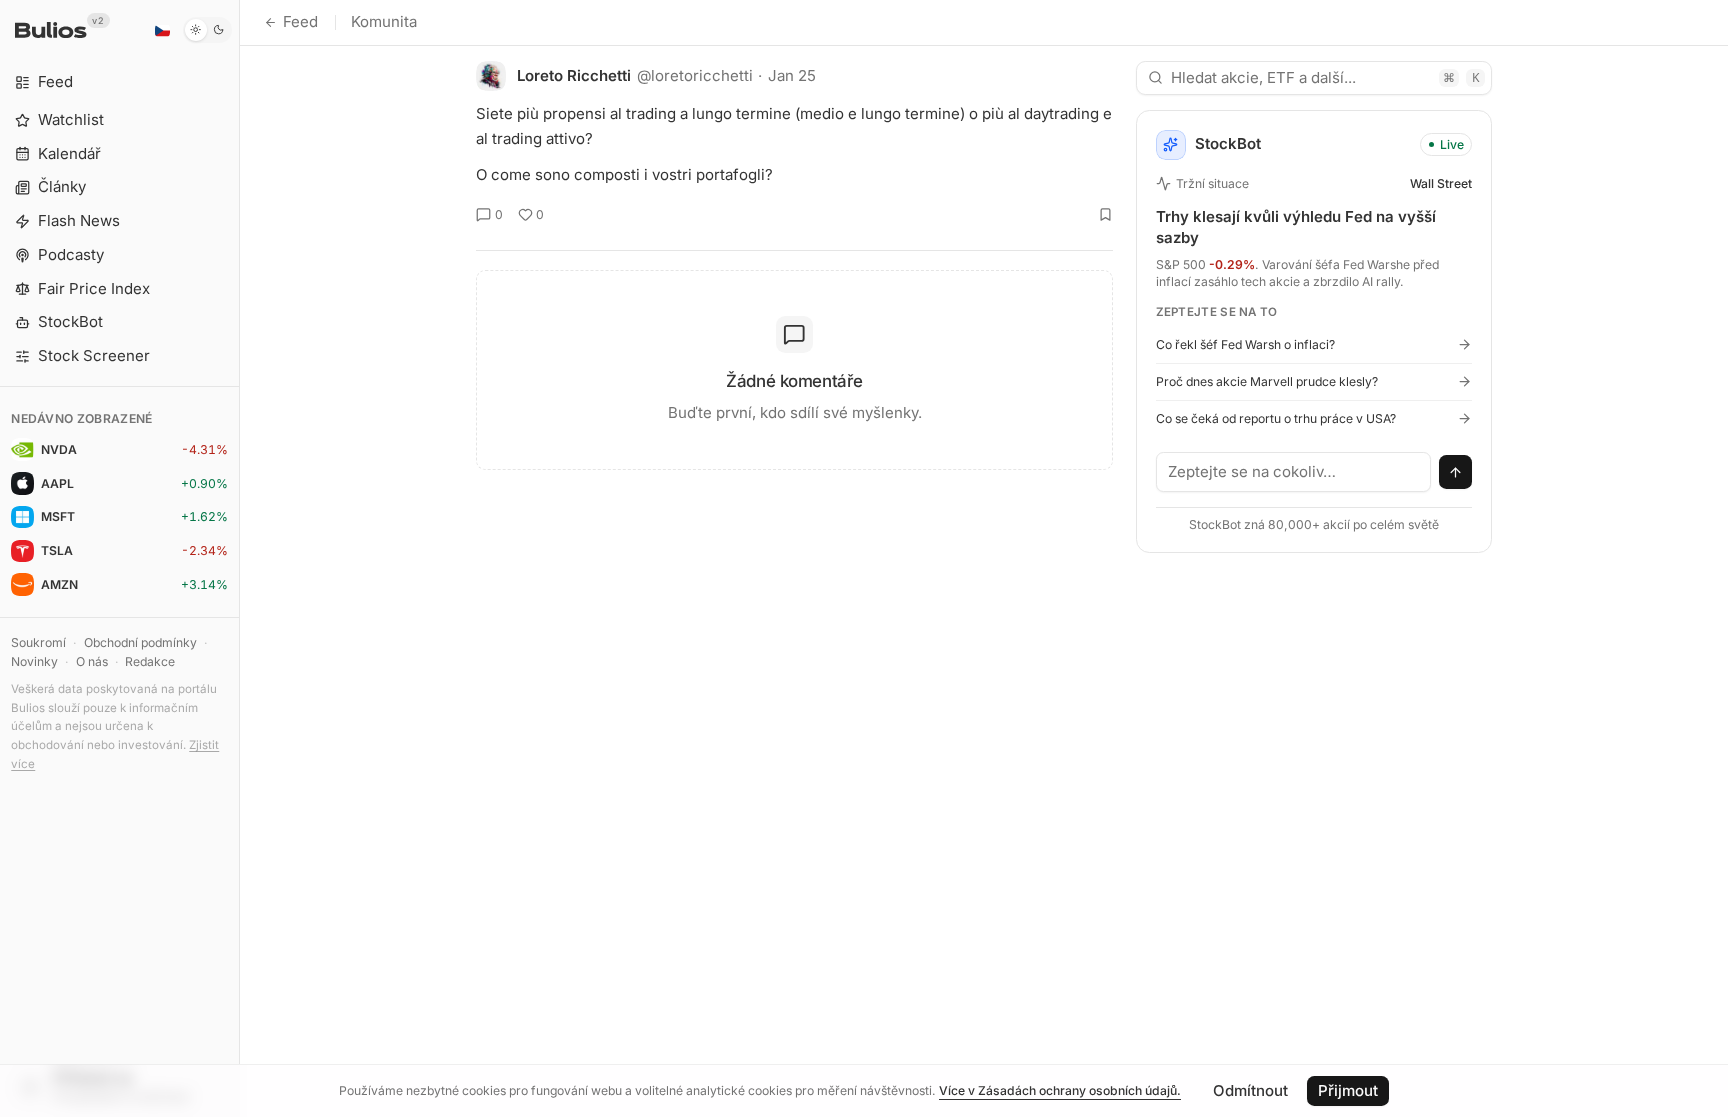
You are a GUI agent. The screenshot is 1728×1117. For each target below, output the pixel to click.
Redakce (150, 661)
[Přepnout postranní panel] (239, 558)
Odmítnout (1250, 1090)
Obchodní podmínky (140, 642)
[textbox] (1294, 472)
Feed (300, 21)
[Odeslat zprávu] (1456, 472)
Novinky (34, 661)
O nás (92, 661)
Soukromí (38, 642)
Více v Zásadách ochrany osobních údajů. (1060, 1090)
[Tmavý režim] (207, 30)
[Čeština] (162, 30)
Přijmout (1348, 1090)
